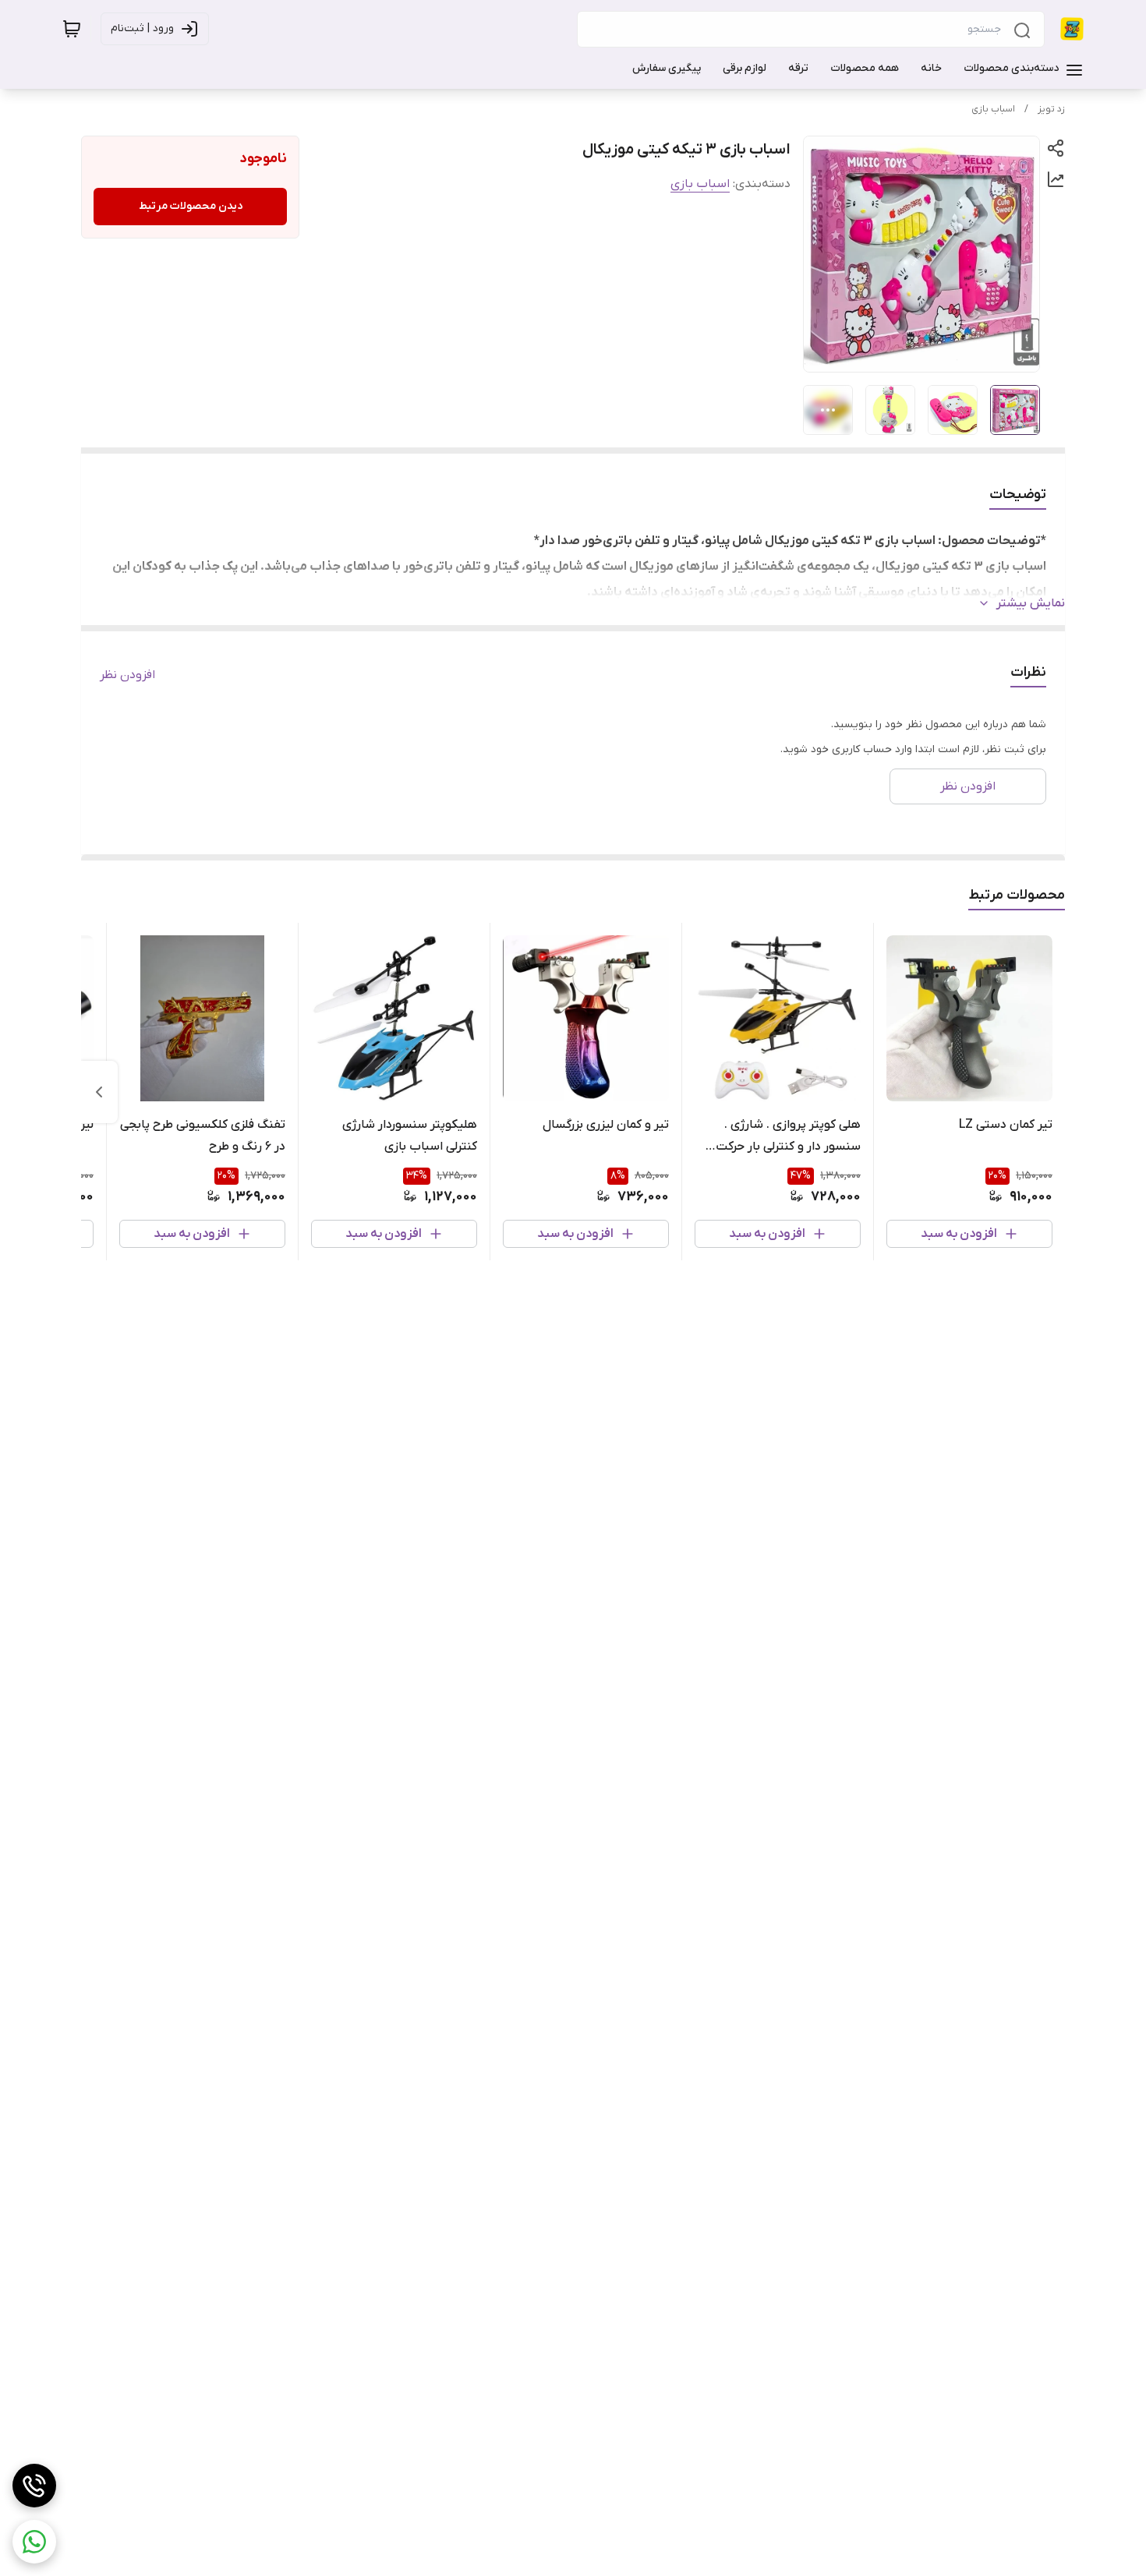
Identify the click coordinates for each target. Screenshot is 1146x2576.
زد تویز (1051, 109)
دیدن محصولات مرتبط (191, 206)
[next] (99, 1092)
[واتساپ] (34, 2542)
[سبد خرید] (72, 29)
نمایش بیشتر (1031, 603)
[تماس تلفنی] (34, 2486)
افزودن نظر (127, 675)
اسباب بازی (993, 109)
